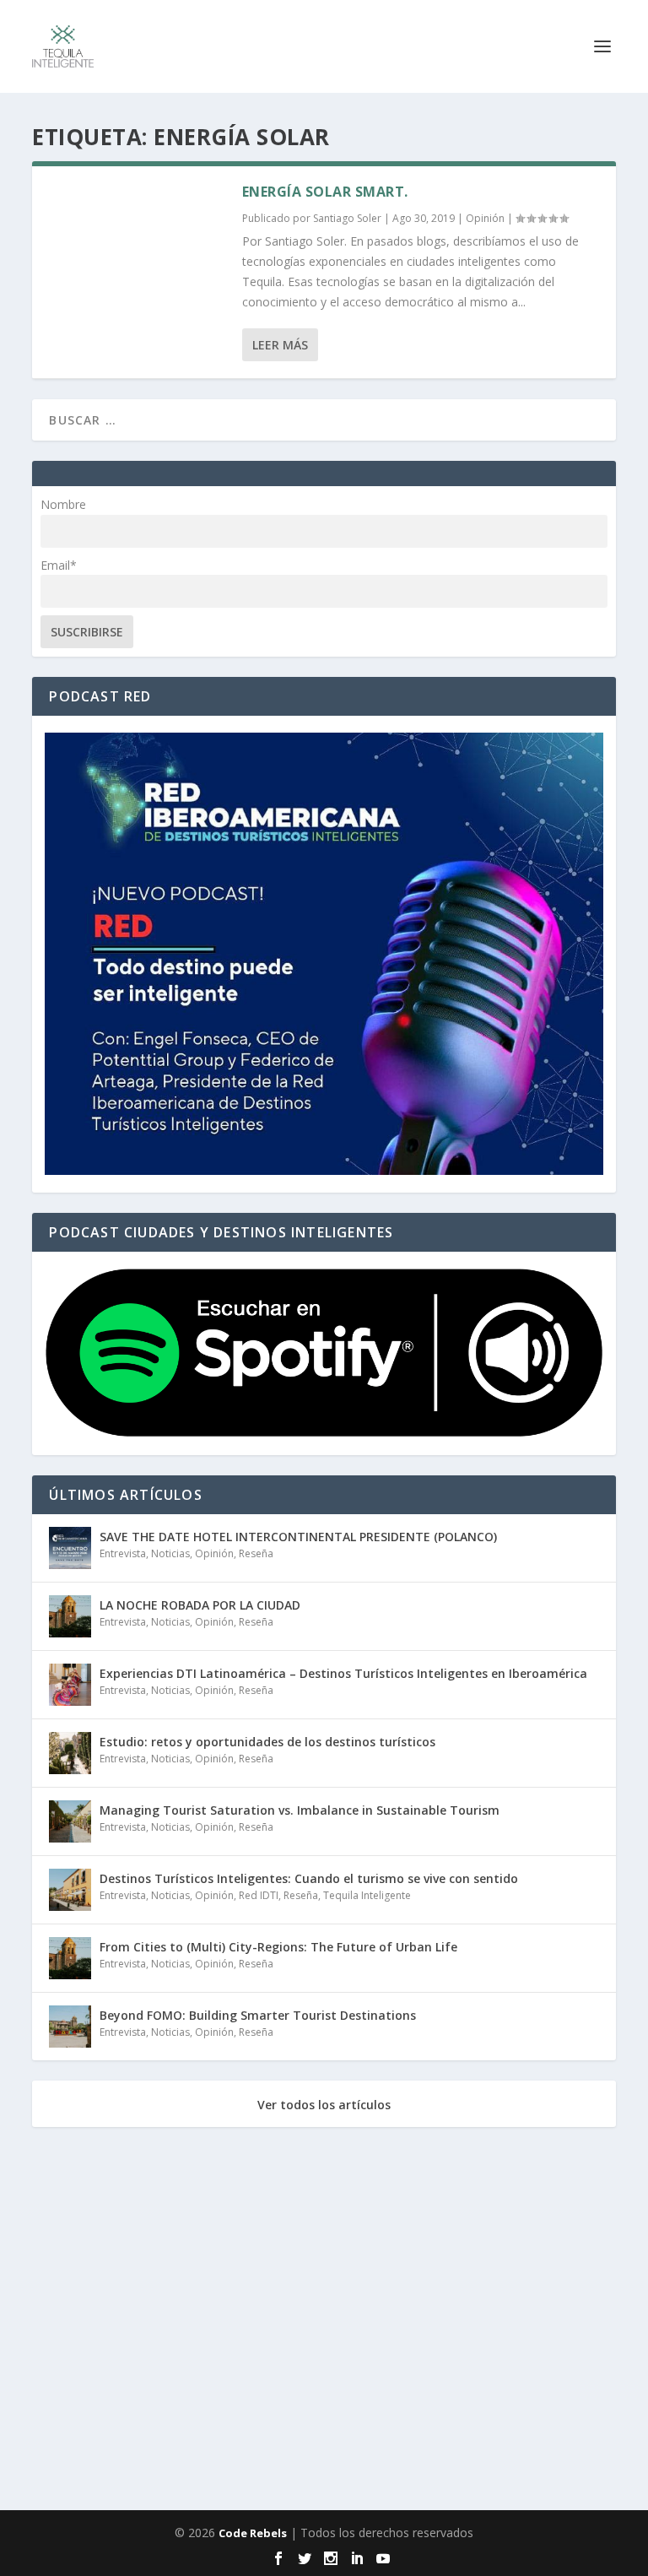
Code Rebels (253, 2533)
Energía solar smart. (325, 192)
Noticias (170, 1553)
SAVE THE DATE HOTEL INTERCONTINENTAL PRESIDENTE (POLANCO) (298, 1537)
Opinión (485, 218)
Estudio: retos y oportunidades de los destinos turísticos (267, 1742)
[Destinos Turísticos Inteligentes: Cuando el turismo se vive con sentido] (70, 1890)
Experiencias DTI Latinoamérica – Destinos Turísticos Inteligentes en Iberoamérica (343, 1673)
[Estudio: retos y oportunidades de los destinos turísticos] (70, 1753)
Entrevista (123, 1553)
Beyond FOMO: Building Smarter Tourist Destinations (258, 2015)
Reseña (256, 1553)
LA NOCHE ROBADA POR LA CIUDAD (200, 1605)
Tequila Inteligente (367, 1895)
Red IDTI (259, 1895)
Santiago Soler (347, 218)
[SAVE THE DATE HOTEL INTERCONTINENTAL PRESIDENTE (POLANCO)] (70, 1548)
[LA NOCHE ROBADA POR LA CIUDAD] (70, 1616)
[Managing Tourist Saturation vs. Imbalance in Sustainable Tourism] (70, 1821)
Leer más (280, 345)
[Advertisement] (324, 2322)
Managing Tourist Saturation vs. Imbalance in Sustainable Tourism (300, 1810)
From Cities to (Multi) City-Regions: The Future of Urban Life (278, 1947)
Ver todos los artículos (324, 2105)
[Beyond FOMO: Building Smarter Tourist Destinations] (70, 2027)
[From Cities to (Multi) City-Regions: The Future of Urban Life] (70, 1958)
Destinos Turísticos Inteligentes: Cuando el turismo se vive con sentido (309, 1878)
